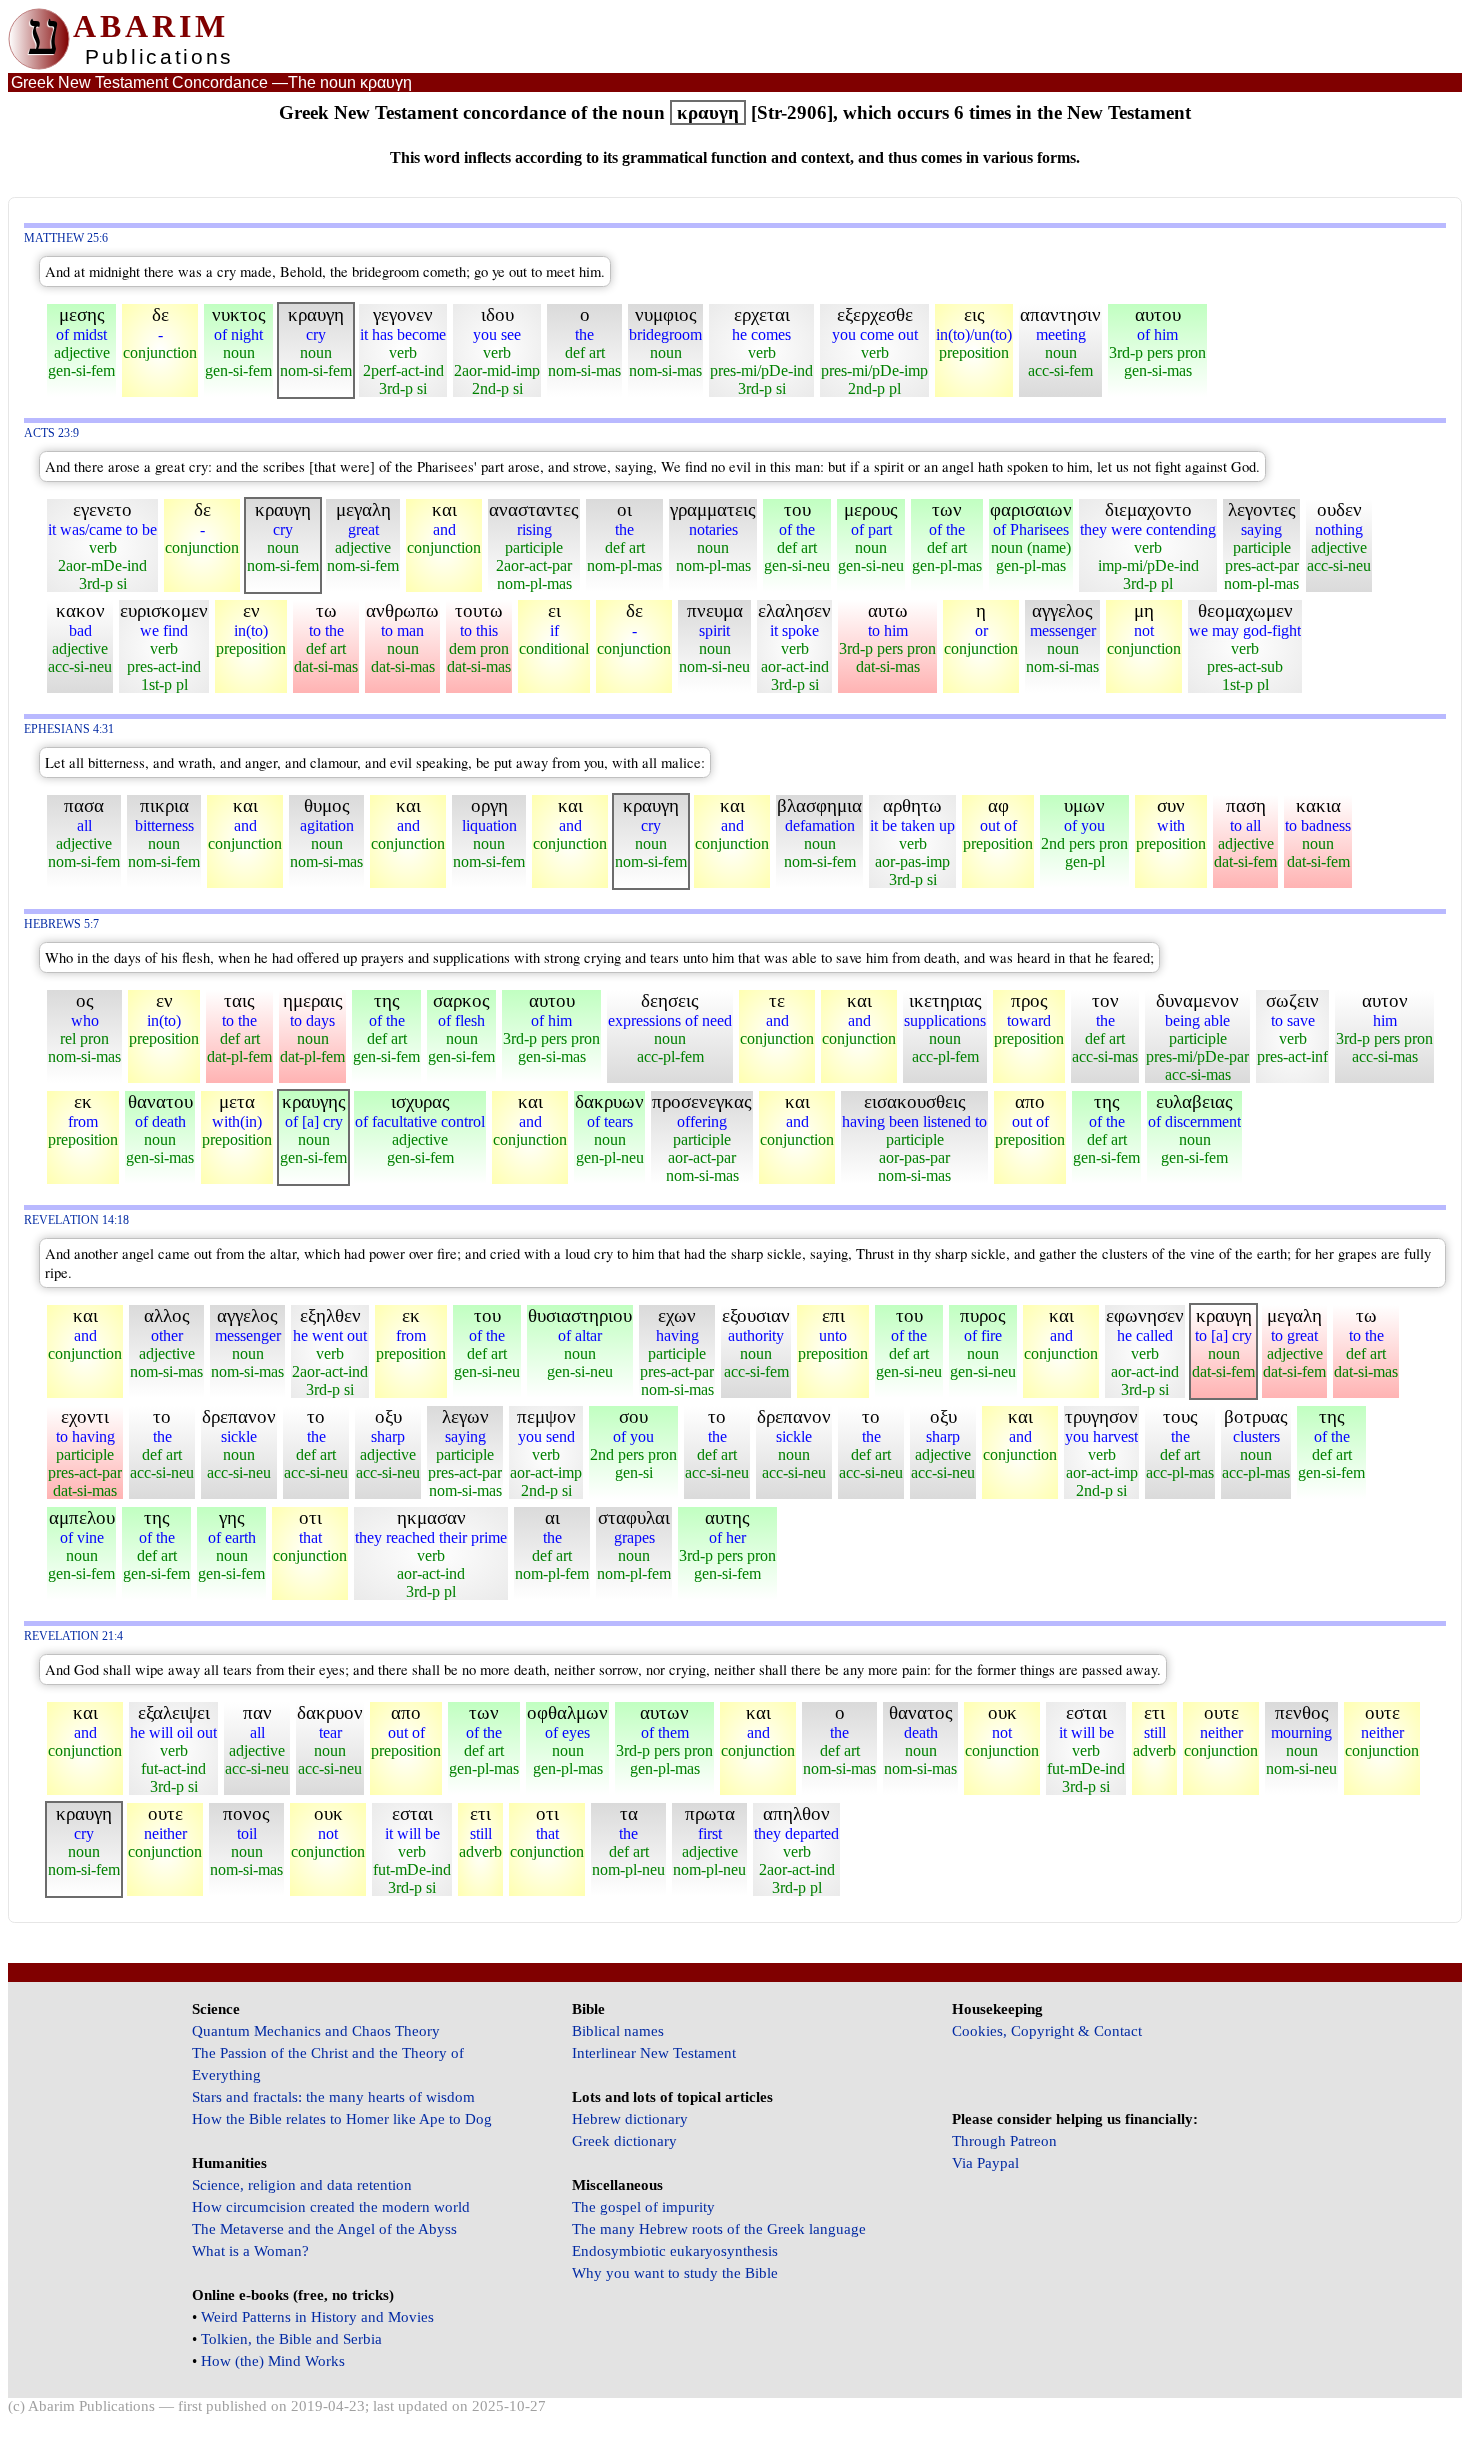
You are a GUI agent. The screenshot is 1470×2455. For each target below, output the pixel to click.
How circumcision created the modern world (331, 2207)
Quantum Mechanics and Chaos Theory (316, 2031)
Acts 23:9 (51, 433)
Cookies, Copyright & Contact (1047, 2031)
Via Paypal (985, 2163)
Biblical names (618, 2031)
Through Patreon (1004, 2141)
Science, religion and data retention (302, 2185)
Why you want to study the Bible (675, 2273)
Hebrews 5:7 (61, 924)
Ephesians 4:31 (69, 729)
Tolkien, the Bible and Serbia (291, 2339)
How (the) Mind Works (273, 2361)
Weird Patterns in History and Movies (317, 2317)
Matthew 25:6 (66, 238)
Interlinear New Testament (654, 2053)
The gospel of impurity (643, 2207)
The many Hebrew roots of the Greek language (719, 2229)
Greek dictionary (624, 2141)
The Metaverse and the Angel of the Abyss (324, 2229)
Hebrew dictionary (630, 2119)
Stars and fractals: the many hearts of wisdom (333, 2097)
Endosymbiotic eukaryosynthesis (675, 2251)
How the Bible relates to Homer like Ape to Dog (342, 2119)
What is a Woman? (250, 2251)
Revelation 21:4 (73, 1636)
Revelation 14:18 (76, 1220)
